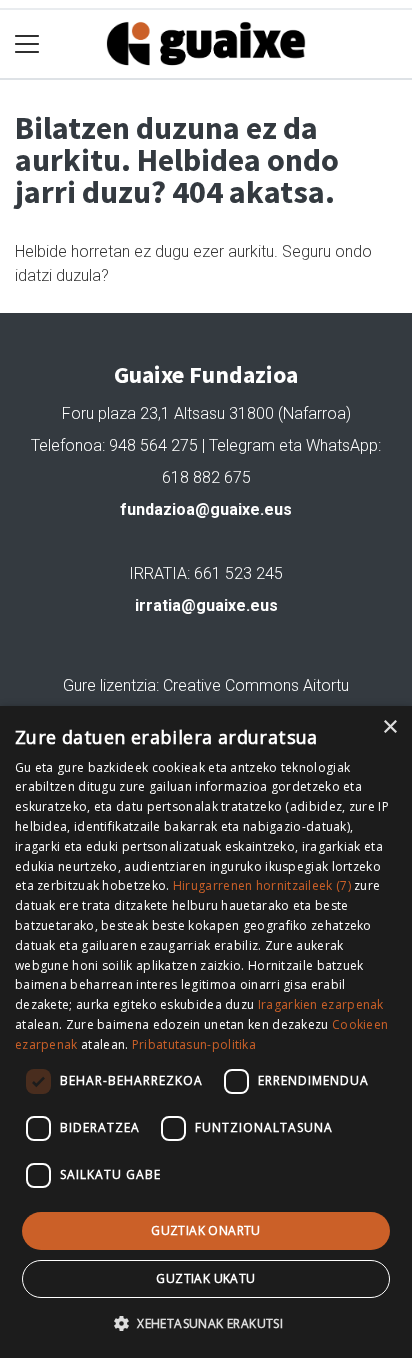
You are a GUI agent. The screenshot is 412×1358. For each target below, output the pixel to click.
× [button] (389, 727)
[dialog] (206, 1032)
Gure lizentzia (109, 685)
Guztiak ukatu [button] (205, 1278)
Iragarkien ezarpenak (321, 1004)
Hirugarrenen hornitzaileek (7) (262, 885)
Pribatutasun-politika (194, 1044)
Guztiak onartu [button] (206, 1230)
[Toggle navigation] (27, 44)
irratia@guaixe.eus (206, 605)
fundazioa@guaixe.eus (206, 509)
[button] (206, 1323)
